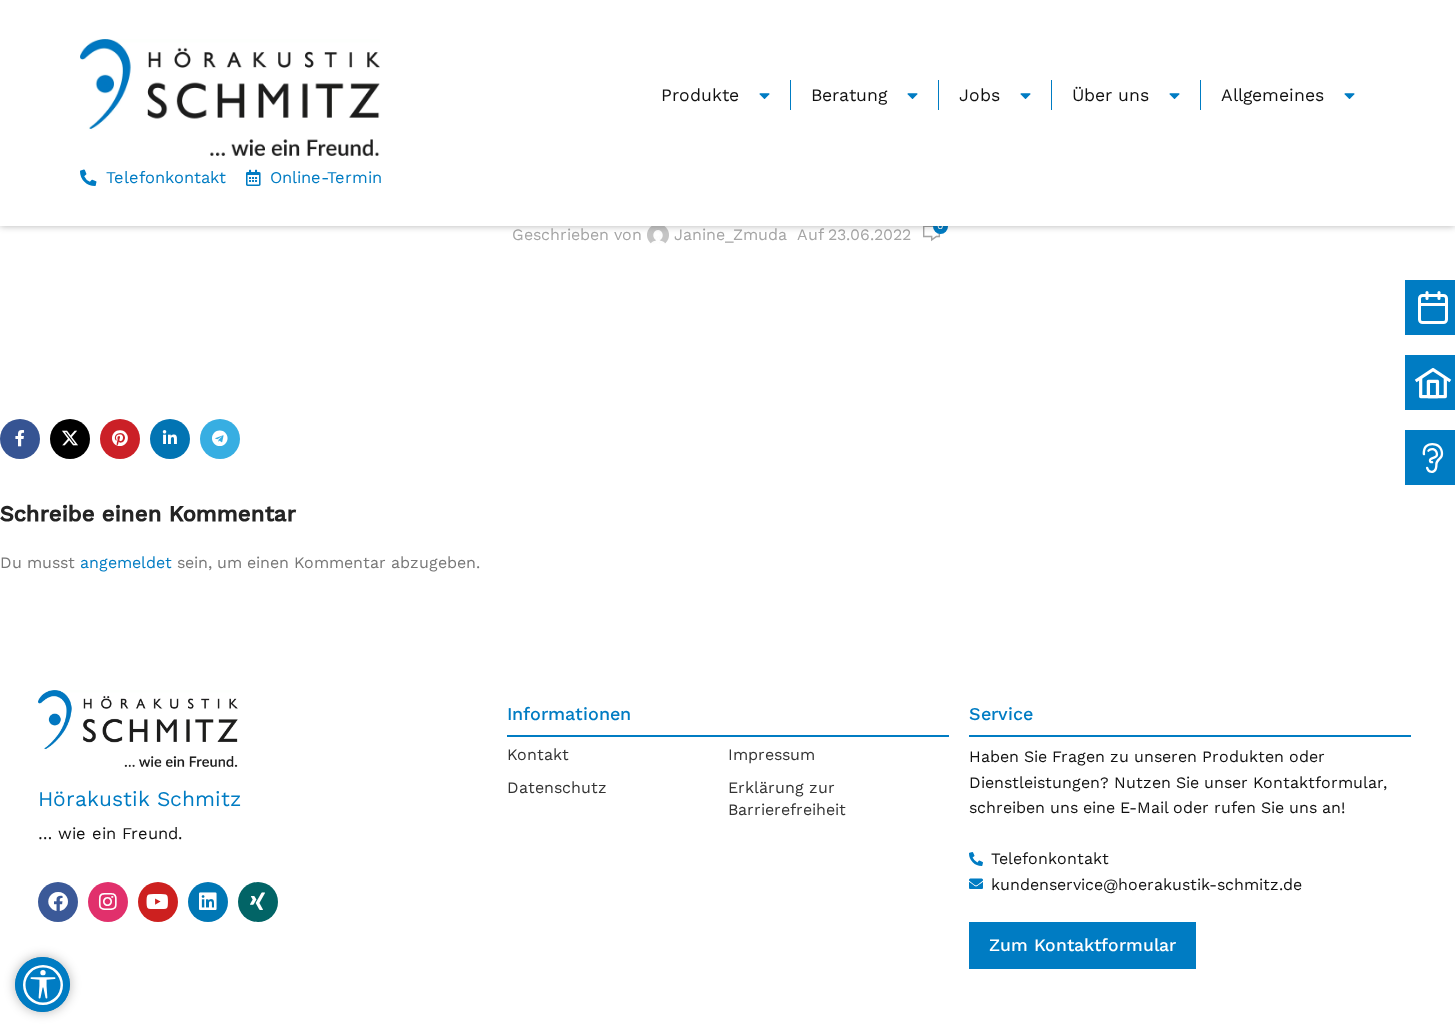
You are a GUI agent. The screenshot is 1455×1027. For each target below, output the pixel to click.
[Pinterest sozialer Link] (120, 439)
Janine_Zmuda (730, 234)
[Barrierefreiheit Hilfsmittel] (42, 984)
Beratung (849, 95)
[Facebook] (58, 902)
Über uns (1110, 95)
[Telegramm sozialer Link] (220, 439)
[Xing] (258, 902)
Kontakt (538, 754)
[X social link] (70, 439)
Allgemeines (1272, 95)
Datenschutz (557, 787)
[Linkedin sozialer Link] (170, 439)
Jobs (979, 95)
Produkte (700, 95)
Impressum (771, 754)
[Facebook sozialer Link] (20, 439)
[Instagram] (108, 902)
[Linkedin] (208, 902)
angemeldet (126, 562)
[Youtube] (158, 902)
